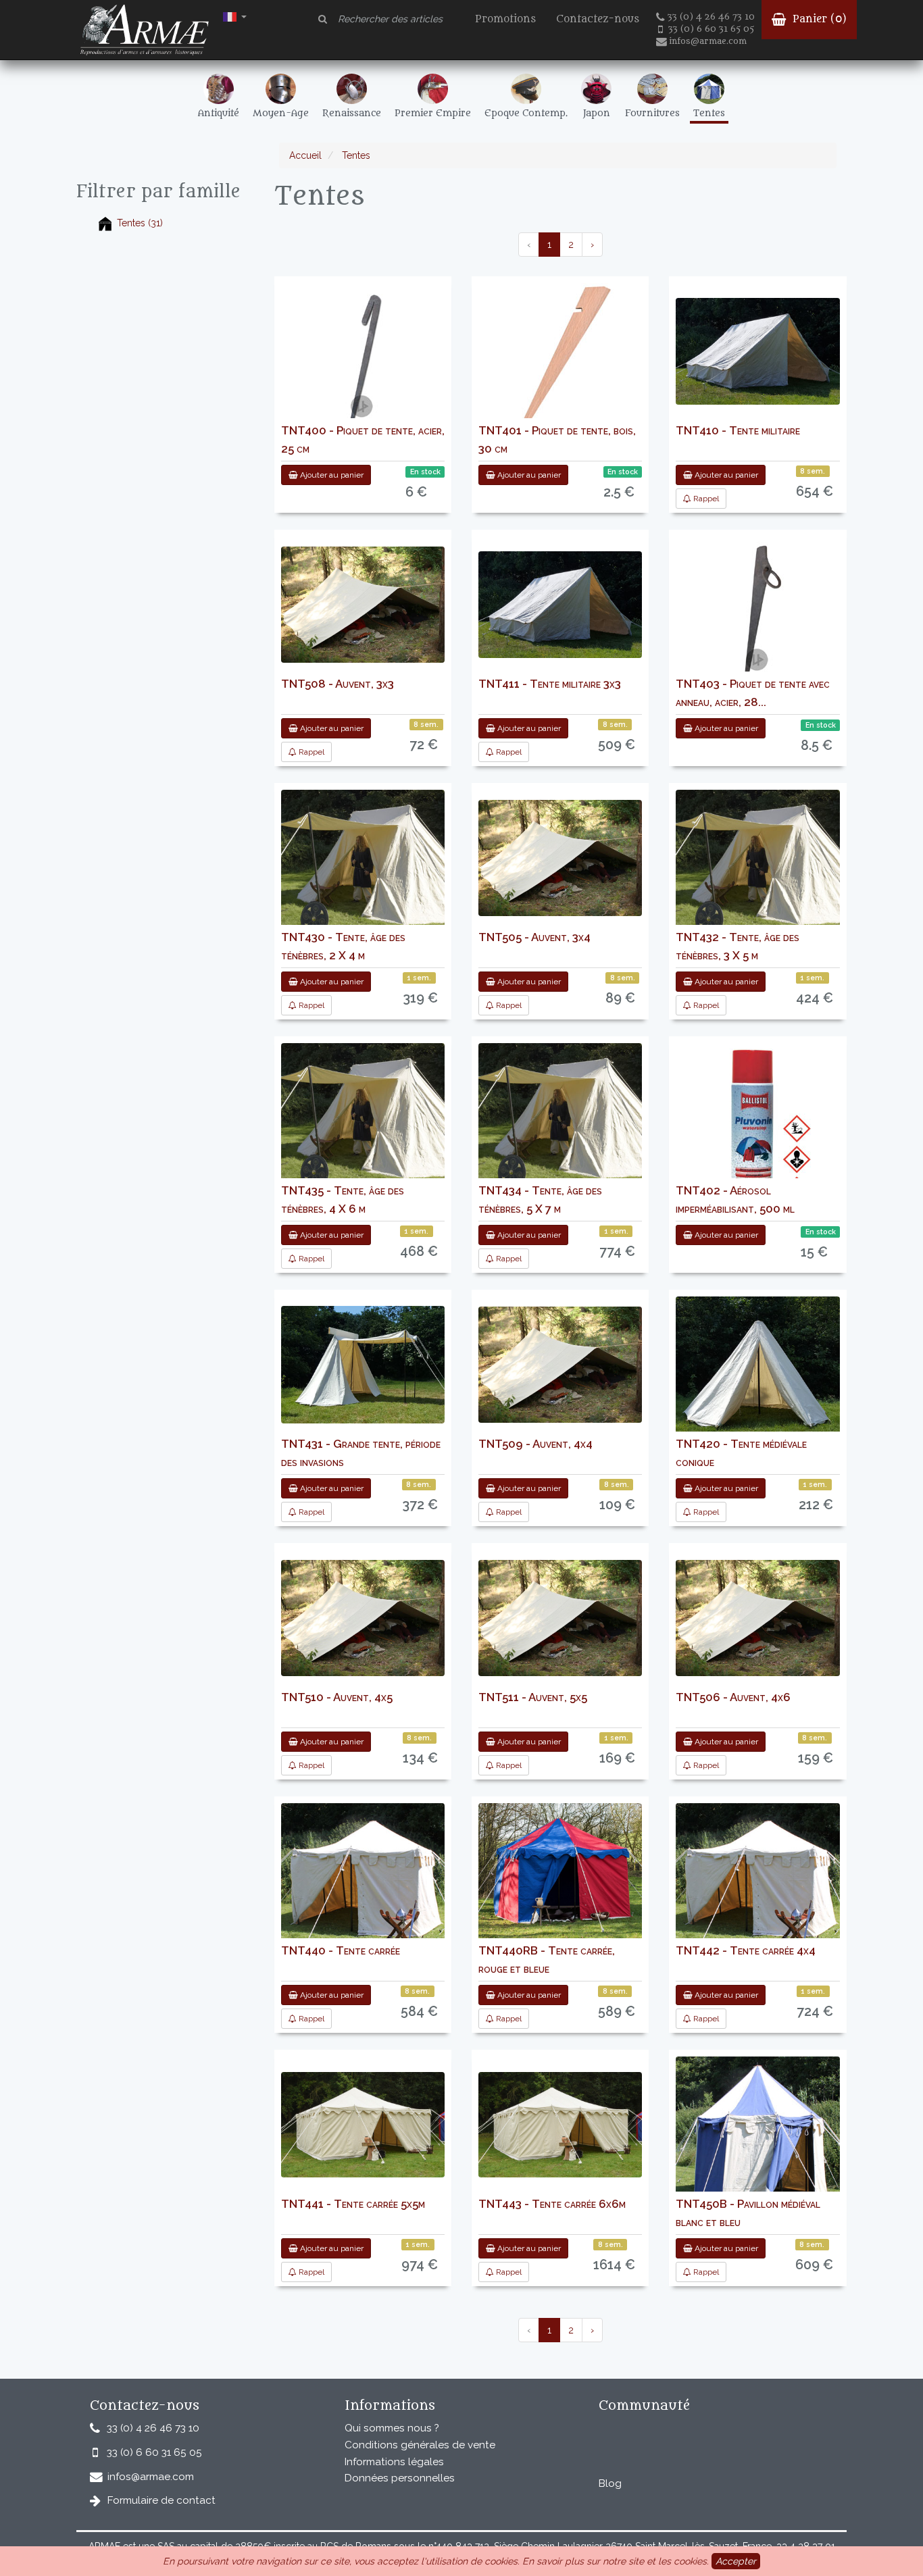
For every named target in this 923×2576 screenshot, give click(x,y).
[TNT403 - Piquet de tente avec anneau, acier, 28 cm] (758, 621)
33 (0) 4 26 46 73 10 (711, 17)
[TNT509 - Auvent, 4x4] (560, 1365)
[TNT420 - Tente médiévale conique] (757, 1374)
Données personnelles (400, 2478)
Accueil (305, 155)
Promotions (505, 19)
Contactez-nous (598, 19)
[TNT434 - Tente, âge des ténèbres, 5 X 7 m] (560, 1119)
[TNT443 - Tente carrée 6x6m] (560, 2125)
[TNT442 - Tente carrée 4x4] (757, 1887)
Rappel (705, 499)
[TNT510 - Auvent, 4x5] (363, 1618)
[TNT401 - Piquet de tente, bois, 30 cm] (560, 368)
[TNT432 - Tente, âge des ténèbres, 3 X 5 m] (757, 865)
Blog (610, 2483)
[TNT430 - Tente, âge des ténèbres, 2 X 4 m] (363, 865)
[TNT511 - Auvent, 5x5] (560, 1618)
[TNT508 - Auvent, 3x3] (363, 605)
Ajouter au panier (331, 475)
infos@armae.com (708, 41)
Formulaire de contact (161, 2500)
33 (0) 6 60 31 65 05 (711, 29)
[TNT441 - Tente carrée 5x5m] (363, 2125)
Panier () (818, 19)
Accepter (736, 2561)
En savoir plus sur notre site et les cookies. (616, 2561)
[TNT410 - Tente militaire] (757, 351)
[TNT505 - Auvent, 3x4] (560, 858)
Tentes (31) (140, 223)
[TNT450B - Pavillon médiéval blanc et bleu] (757, 2139)
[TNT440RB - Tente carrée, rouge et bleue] (560, 1871)
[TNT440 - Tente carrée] (363, 1887)
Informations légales (394, 2462)
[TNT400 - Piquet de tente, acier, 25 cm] (363, 368)
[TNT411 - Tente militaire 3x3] (560, 605)
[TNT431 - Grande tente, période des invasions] (363, 1365)
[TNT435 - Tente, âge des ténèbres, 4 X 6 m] (363, 1119)
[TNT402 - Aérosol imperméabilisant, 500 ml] (758, 1128)
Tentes (355, 155)
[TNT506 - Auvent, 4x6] (757, 1618)
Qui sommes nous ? (392, 2428)
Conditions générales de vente (420, 2445)
